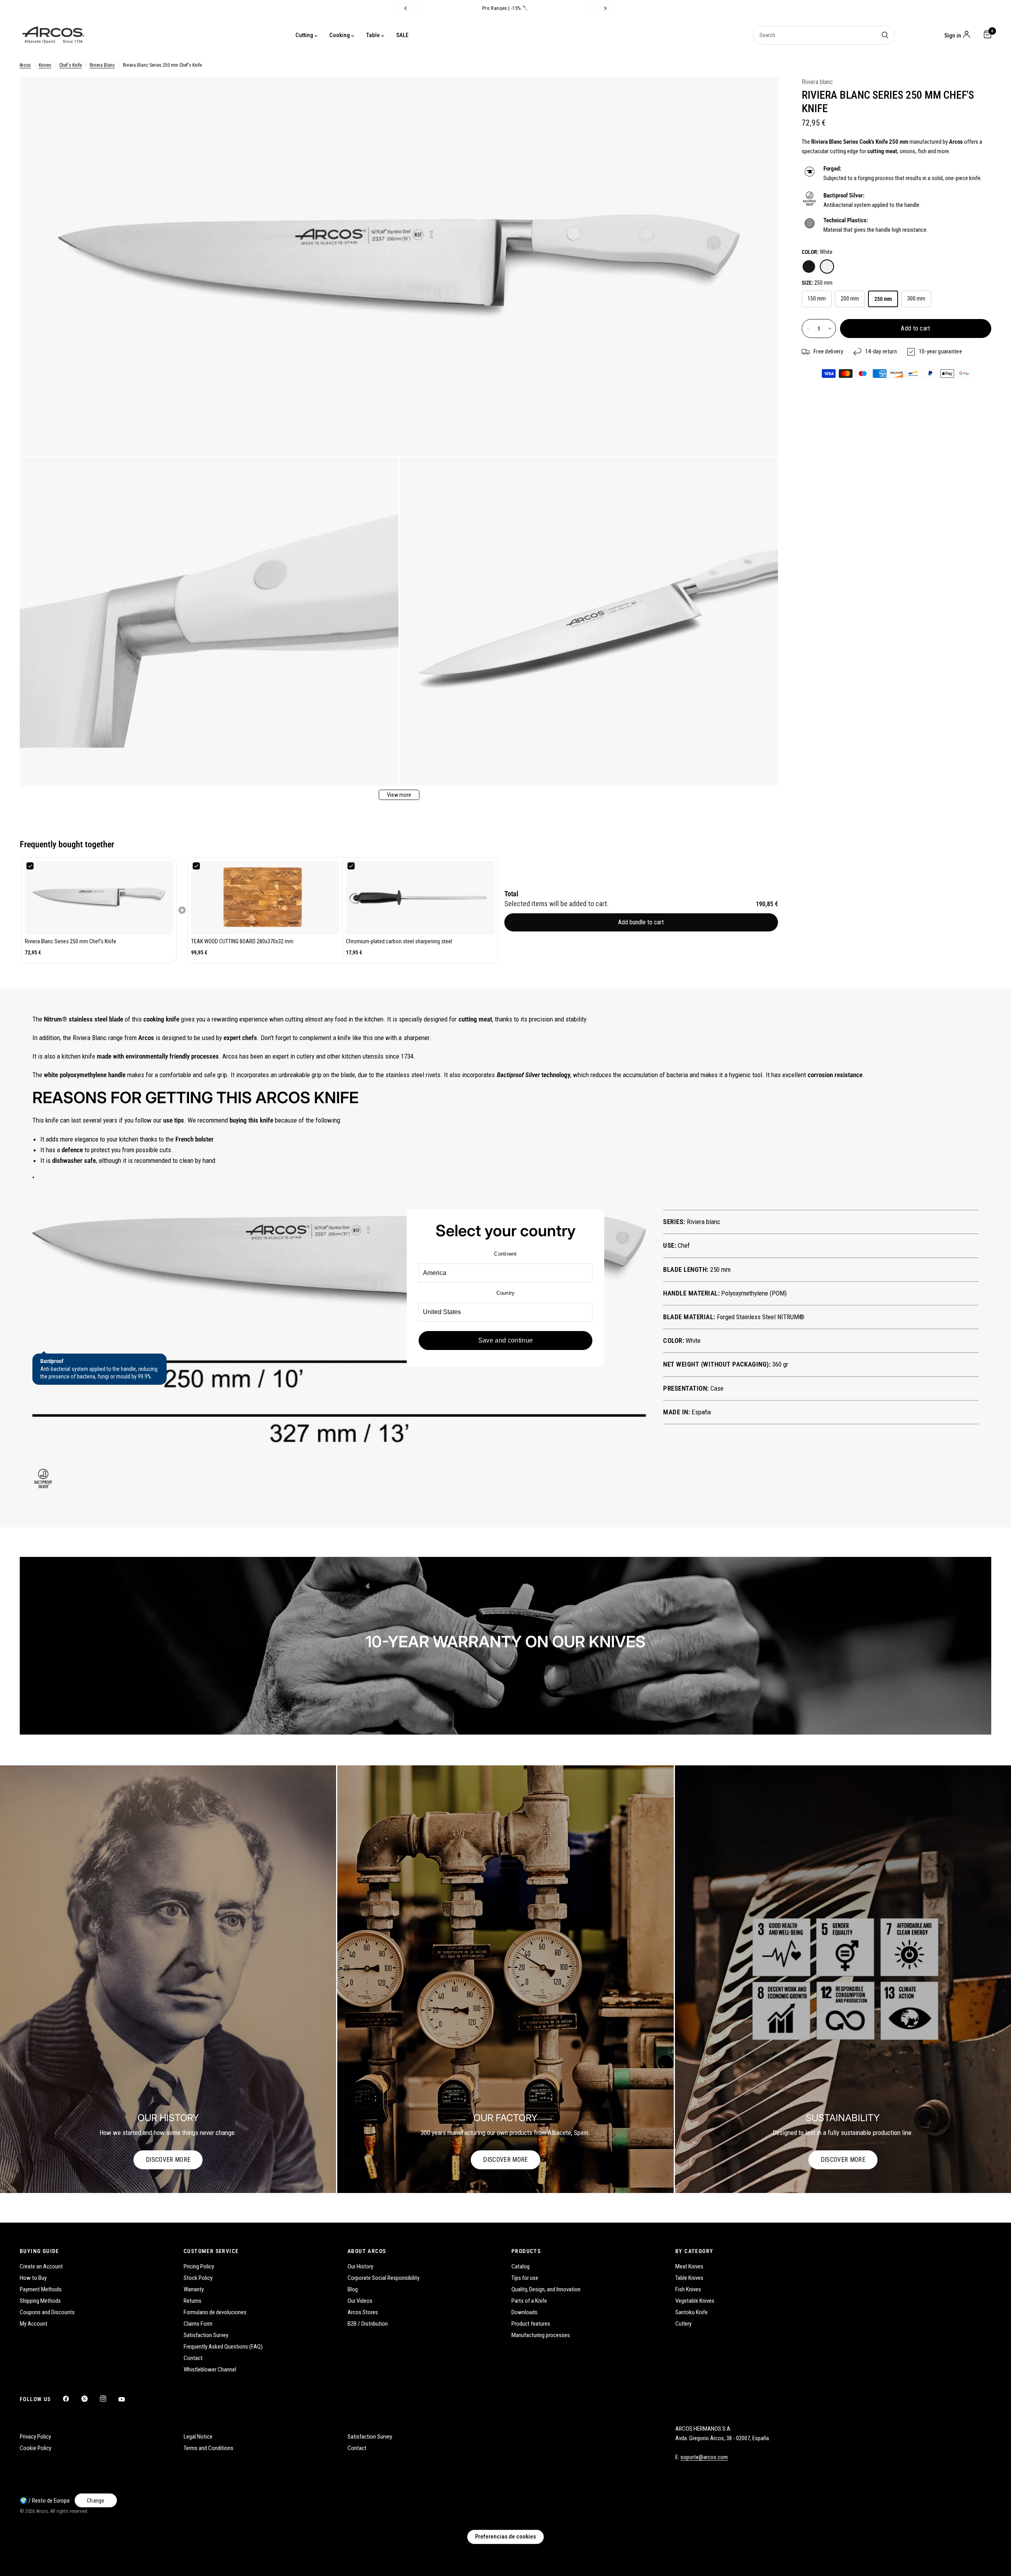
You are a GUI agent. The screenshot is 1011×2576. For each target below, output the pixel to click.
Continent (505, 1254)
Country (506, 1293)
